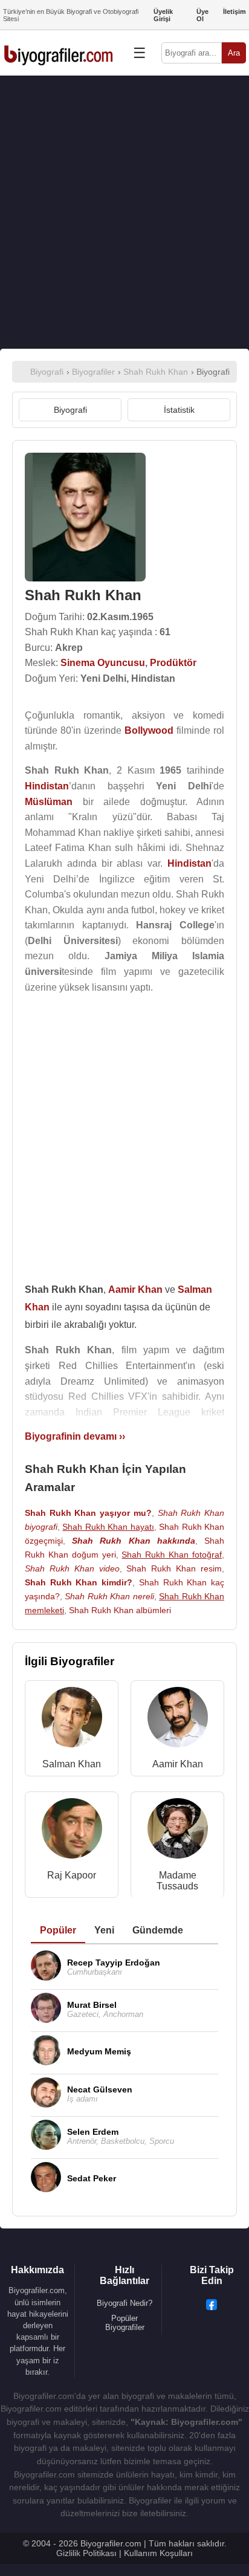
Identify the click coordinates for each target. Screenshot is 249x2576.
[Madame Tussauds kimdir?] (178, 1831)
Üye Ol (202, 15)
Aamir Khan (178, 1764)
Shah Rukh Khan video (72, 1568)
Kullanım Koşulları (158, 2553)
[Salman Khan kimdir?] (72, 1720)
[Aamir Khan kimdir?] (178, 1720)
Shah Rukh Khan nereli (109, 1596)
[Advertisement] (124, 212)
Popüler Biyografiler (125, 2323)
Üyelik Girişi (163, 15)
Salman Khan (72, 1764)
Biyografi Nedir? (124, 2303)
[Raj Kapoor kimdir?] (72, 1831)
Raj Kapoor (72, 1875)
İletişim (234, 11)
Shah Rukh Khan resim (174, 1568)
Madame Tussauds (177, 1881)
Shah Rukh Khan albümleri (120, 1610)
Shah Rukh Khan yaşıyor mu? (88, 1513)
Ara (234, 53)
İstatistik (179, 410)
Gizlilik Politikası (86, 2553)
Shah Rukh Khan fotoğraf (172, 1555)
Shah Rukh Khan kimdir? (79, 1582)
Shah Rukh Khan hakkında (134, 1541)
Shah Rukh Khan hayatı (108, 1527)
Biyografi (70, 410)
